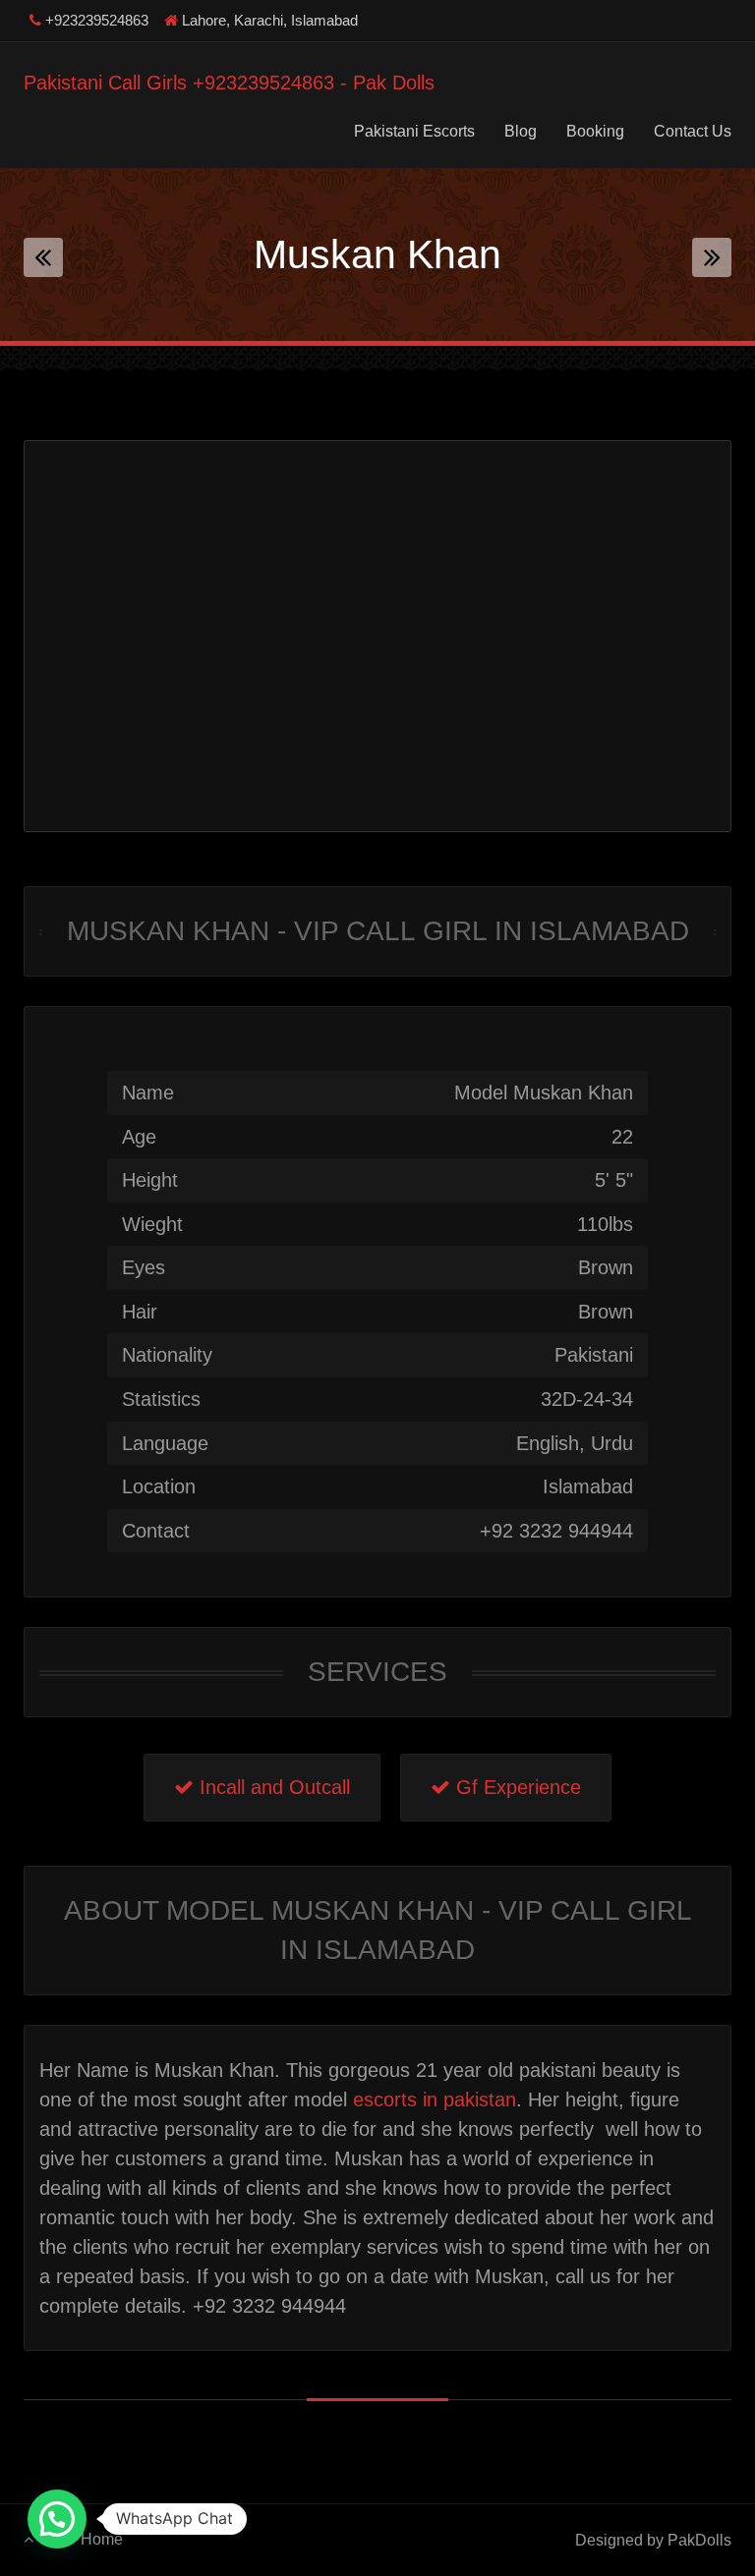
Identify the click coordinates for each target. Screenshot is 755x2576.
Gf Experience (516, 1787)
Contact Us (693, 131)
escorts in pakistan (435, 2100)
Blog (521, 131)
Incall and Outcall (272, 1787)
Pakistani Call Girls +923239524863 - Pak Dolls (229, 83)
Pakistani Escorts (414, 131)
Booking (595, 131)
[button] (57, 2519)
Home (102, 2539)
